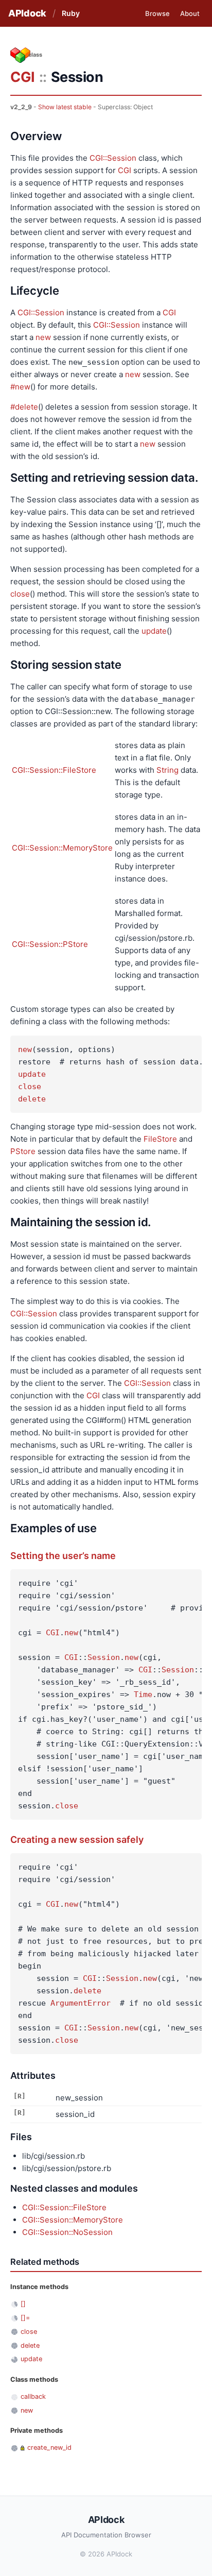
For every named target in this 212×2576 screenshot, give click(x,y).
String (167, 770)
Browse (157, 13)
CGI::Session (113, 158)
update (154, 631)
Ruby (71, 13)
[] (23, 2304)
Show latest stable (65, 107)
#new (20, 387)
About (190, 13)
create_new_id (49, 2447)
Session (104, 1657)
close (20, 594)
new (43, 337)
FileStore (160, 1139)
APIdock (27, 13)
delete (32, 1099)
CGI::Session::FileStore (54, 770)
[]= (25, 2318)
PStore (23, 1151)
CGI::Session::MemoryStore (62, 848)
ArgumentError (81, 2003)
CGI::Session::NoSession (67, 2232)
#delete (24, 407)
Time (143, 1694)
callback (33, 2396)
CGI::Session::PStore (50, 944)
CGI (23, 77)
